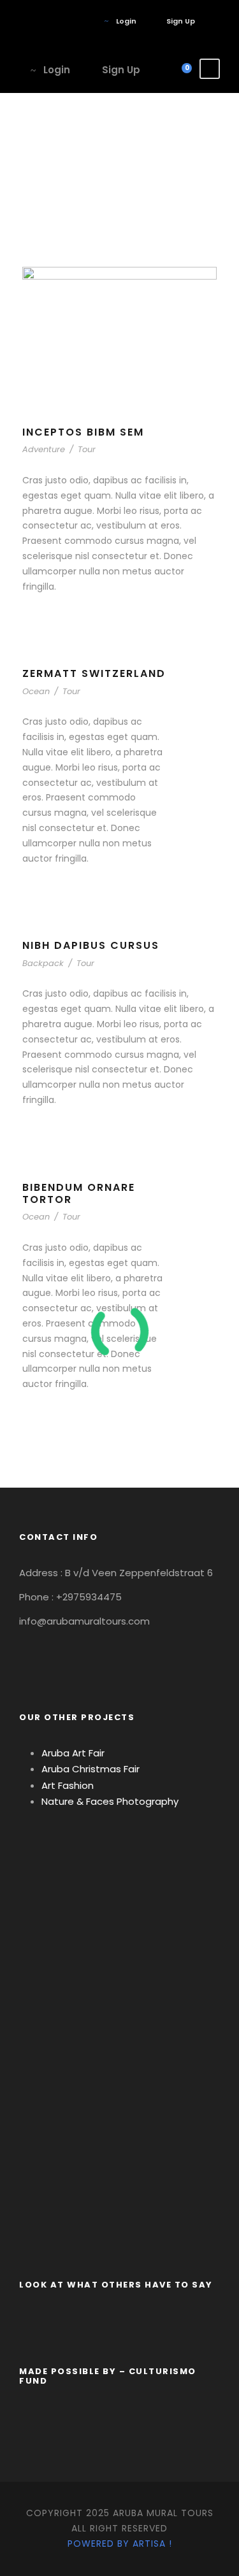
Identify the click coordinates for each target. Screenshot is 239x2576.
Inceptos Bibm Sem (83, 432)
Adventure (44, 449)
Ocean (36, 691)
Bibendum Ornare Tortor (79, 1193)
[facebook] (67, 21)
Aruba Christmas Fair (91, 1769)
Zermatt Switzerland (94, 673)
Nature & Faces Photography (111, 1801)
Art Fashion (68, 1785)
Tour (87, 449)
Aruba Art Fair (73, 1753)
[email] (47, 21)
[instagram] (86, 21)
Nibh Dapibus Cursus (91, 945)
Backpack (43, 963)
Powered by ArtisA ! (120, 2544)
